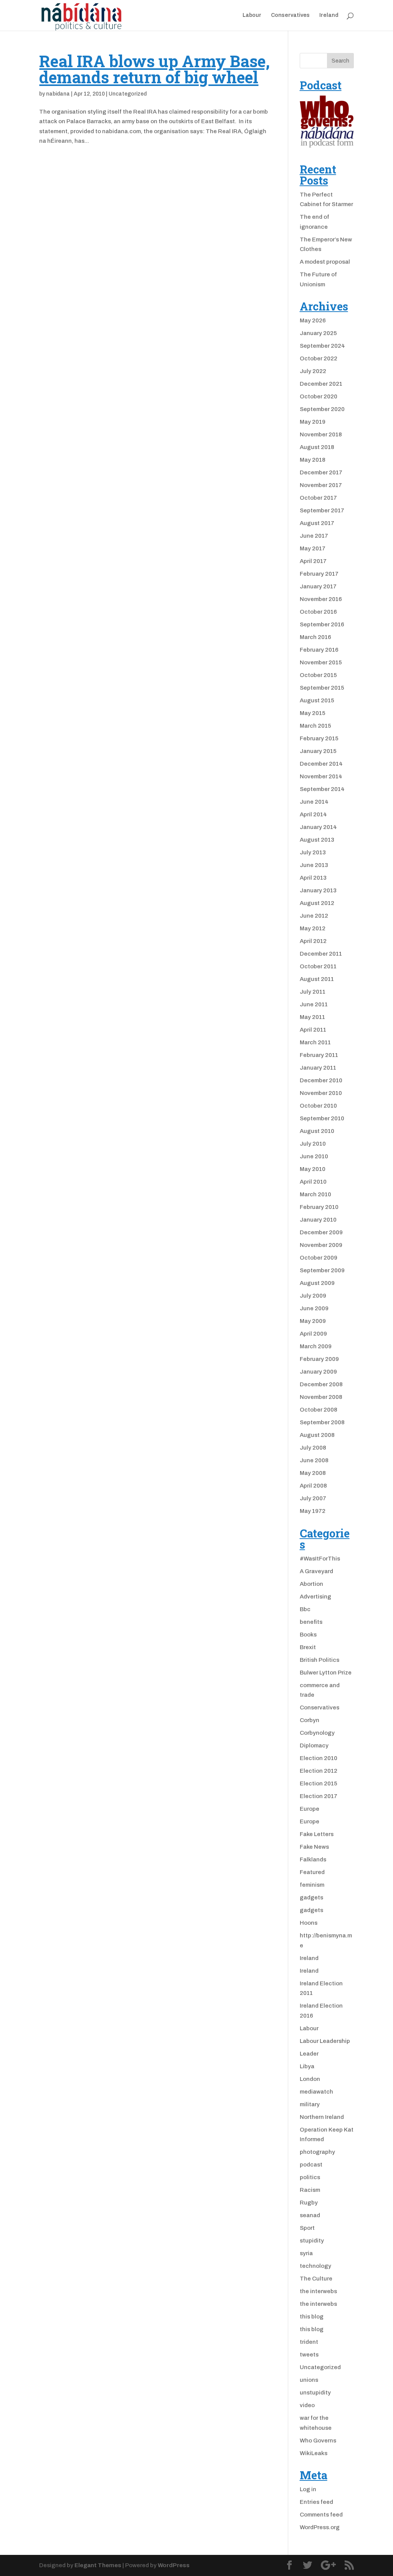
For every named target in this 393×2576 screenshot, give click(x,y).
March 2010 (315, 1194)
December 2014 (321, 764)
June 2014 (314, 802)
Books (308, 1635)
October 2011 (318, 966)
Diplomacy (314, 1745)
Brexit (308, 1647)
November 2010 (321, 1093)
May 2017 (313, 548)
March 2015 (315, 726)
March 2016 (315, 637)
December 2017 (321, 472)
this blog (312, 2317)
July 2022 (313, 371)
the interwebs (318, 2291)
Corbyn (310, 1720)
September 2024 (322, 346)
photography (317, 2152)
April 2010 (313, 1182)
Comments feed (321, 2515)
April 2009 (313, 1334)
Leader (309, 2054)
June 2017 (314, 536)
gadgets (311, 1897)
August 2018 (317, 447)
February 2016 (319, 650)
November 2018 (321, 434)
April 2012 (313, 941)
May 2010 (313, 1169)
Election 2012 (319, 1771)
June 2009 (314, 1308)
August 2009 (317, 1283)
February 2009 (319, 1359)
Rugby (309, 2203)
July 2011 (313, 992)
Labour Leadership (325, 2041)
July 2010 (313, 1144)
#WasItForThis (320, 1559)
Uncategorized (128, 94)
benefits (311, 1622)
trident (309, 2342)
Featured (312, 1872)
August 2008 (317, 1435)
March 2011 (315, 1042)
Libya (307, 2066)
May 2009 (313, 1321)
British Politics (320, 1660)
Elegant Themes (98, 2565)
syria (306, 2253)
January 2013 (318, 890)
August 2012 (317, 903)
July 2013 (313, 852)
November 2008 (321, 1397)
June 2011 (314, 1004)
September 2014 (322, 789)
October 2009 (319, 1258)
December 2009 (321, 1232)
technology (315, 2266)
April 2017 (313, 561)
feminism (312, 1885)
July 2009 (313, 1296)
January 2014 (318, 827)
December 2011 (321, 954)
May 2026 (313, 320)
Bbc (305, 1609)
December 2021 (321, 384)
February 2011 (319, 1055)
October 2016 (318, 612)
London (310, 2079)
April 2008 (313, 1486)
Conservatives (290, 15)
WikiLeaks (314, 2453)
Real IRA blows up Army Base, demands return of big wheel (154, 69)
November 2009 (321, 1245)
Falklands (313, 1859)
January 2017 (318, 586)
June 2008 (314, 1460)
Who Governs (318, 2441)
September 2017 (322, 510)
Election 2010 (319, 1758)
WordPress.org (320, 2527)
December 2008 (321, 1384)
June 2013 (314, 865)
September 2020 (322, 409)
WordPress (174, 2565)
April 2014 (313, 814)
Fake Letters (317, 1834)
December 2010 (321, 1080)
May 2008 (313, 1473)
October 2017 (318, 498)
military (310, 2104)
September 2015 (322, 688)
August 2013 (317, 840)
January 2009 (318, 1372)
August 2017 (317, 523)
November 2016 (321, 599)
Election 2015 (319, 1783)
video (307, 2405)
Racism (310, 2190)
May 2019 (313, 422)
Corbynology (317, 1733)
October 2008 (319, 1410)
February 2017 (319, 574)
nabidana (58, 94)
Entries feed (316, 2502)
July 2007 (313, 1498)
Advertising (315, 1597)
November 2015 (321, 662)
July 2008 (313, 1448)
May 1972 (313, 1511)
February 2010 (319, 1207)
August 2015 (317, 700)
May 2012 (313, 928)
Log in (308, 2489)
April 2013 (313, 878)
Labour (252, 15)
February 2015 (319, 738)
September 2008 (322, 1422)
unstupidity (315, 2393)
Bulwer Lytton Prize (326, 1673)
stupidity (312, 2241)
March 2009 (316, 1346)
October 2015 (318, 675)
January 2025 (318, 333)
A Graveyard (316, 1571)
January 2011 (318, 1068)
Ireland (329, 15)
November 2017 (321, 485)
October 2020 (319, 396)
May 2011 (312, 1017)
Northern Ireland (322, 2117)
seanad (310, 2215)
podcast (311, 2165)
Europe (310, 1809)
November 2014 (321, 776)
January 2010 (318, 1220)
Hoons (309, 1923)
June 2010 (314, 1156)
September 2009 (322, 1270)
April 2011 (313, 1030)
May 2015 (313, 713)
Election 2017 (319, 1796)
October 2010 (318, 1106)
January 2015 (318, 751)
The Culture (316, 2279)
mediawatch (316, 2092)
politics (310, 2177)
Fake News (314, 1847)
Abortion (311, 1584)
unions (309, 2380)
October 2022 (319, 358)
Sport (307, 2228)
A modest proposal (325, 262)
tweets (309, 2355)
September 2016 (322, 624)
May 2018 (313, 460)
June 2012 (314, 916)
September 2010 (322, 1118)
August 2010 (317, 1131)
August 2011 (317, 979)
